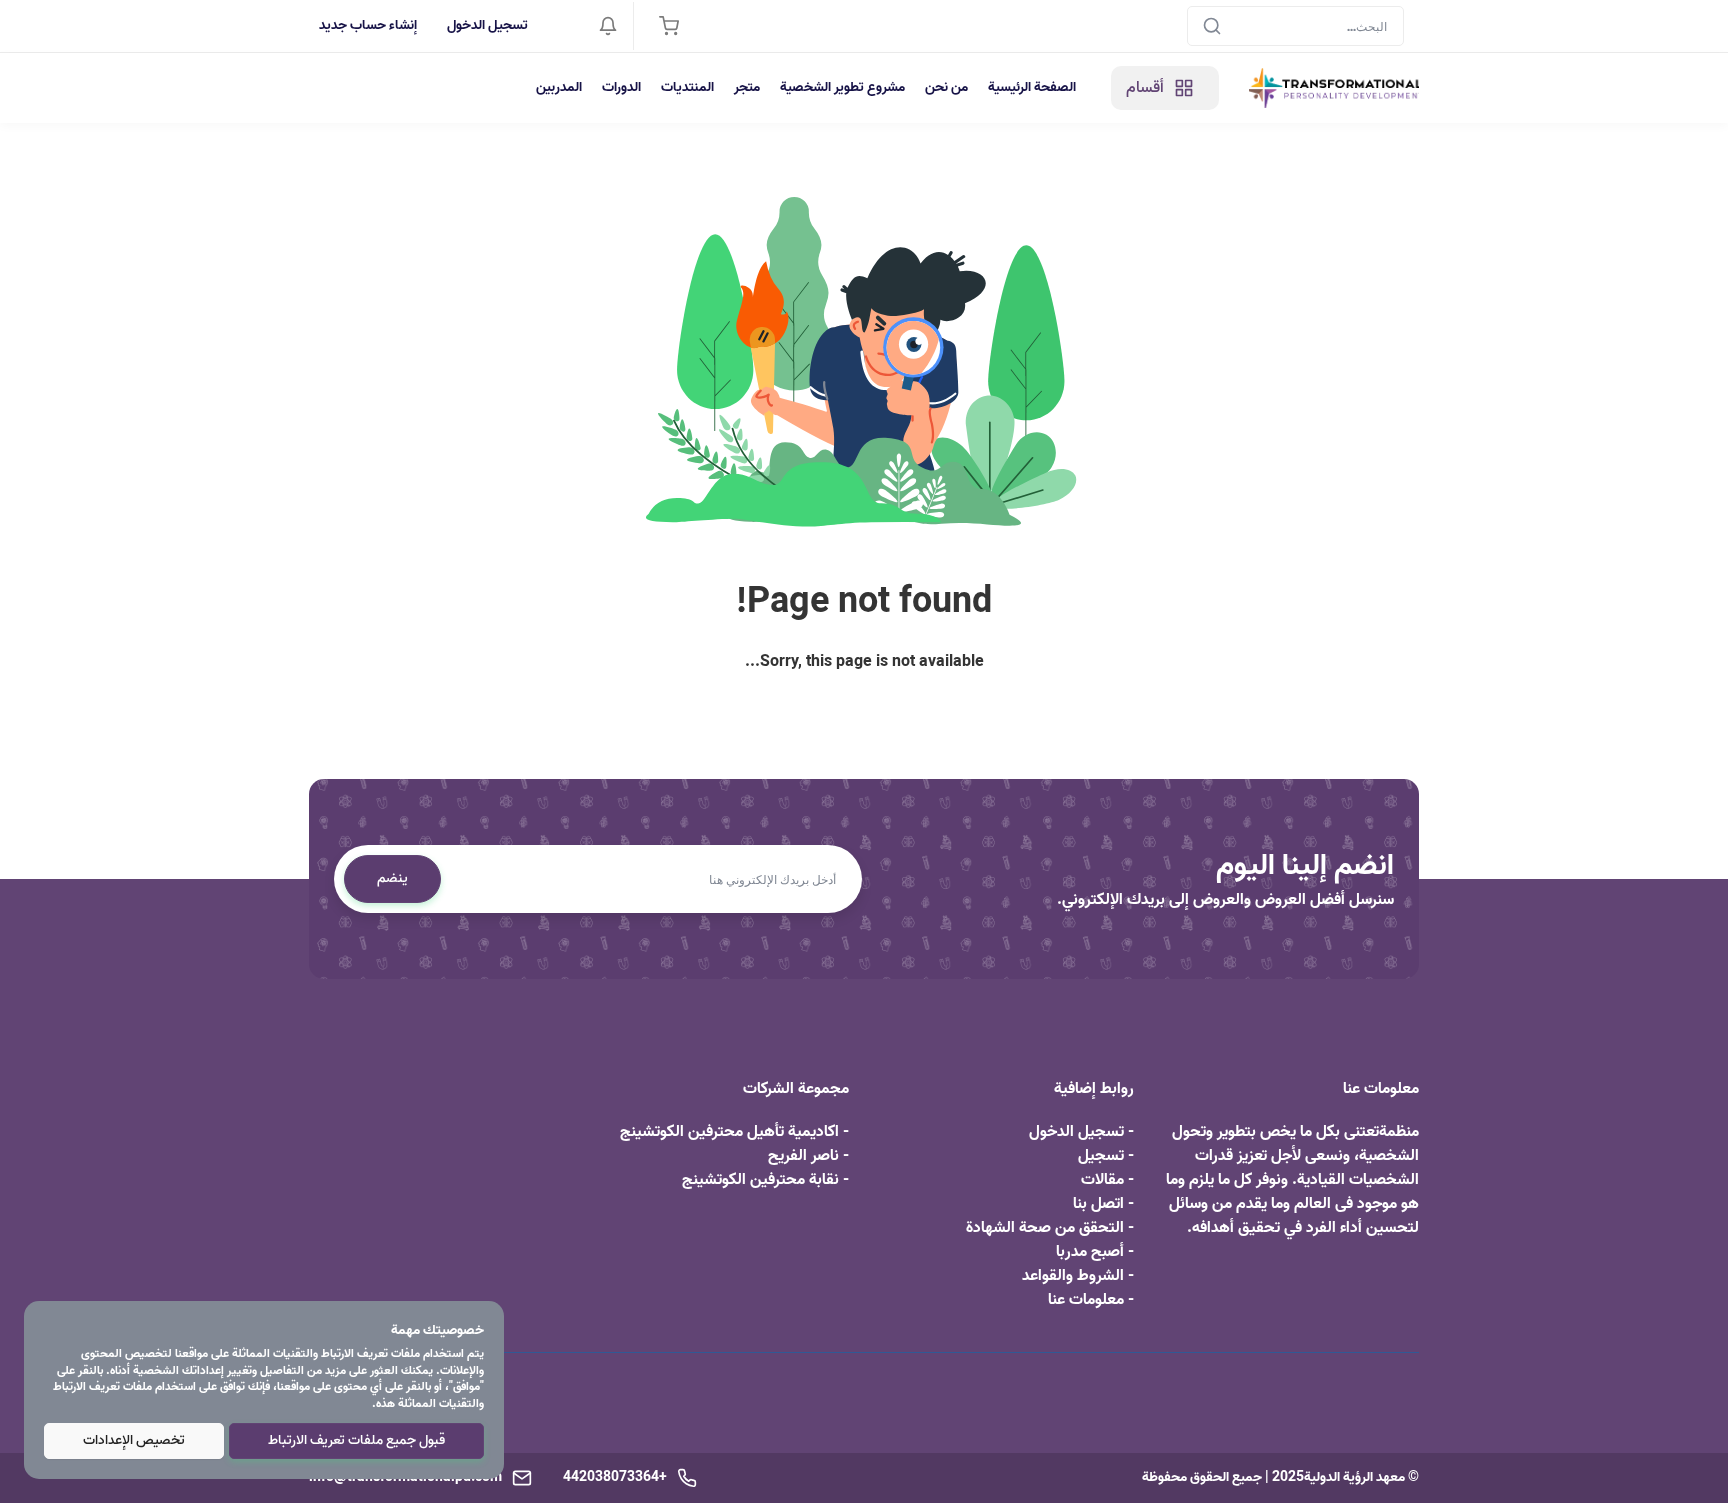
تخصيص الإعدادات (134, 1440)
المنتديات (687, 87)
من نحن (946, 87)
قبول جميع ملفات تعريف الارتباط (356, 1440)
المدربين (559, 87)
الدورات (621, 87)
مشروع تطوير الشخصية (842, 87)
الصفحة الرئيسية (1032, 87)
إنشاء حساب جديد (368, 25)
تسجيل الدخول (487, 25)
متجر (747, 87)
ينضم (392, 878)
